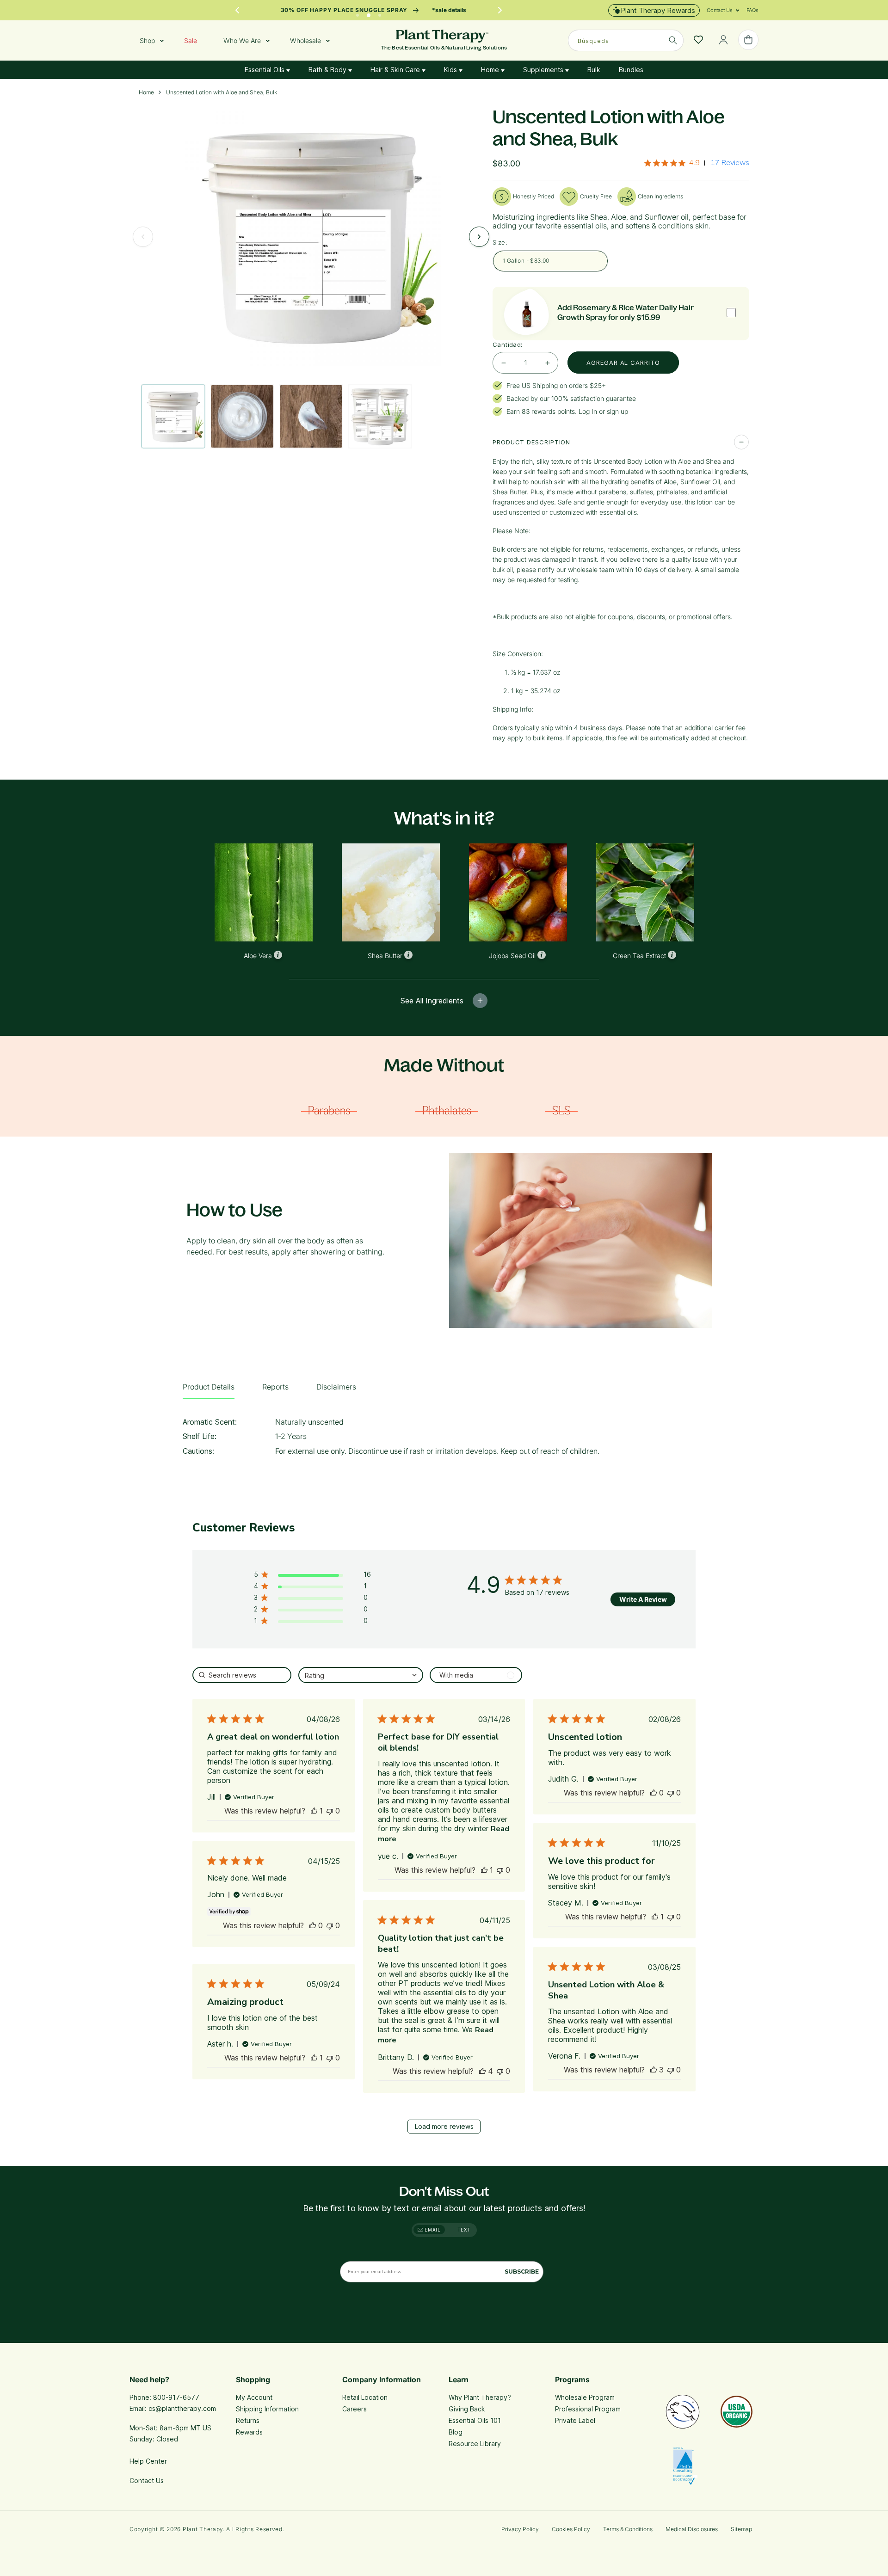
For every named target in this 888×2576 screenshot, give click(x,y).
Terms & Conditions (628, 2529)
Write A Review (643, 1599)
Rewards (249, 2432)
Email (432, 2230)
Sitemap (741, 2529)
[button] (720, 10)
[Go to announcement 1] (358, 13)
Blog (456, 2432)
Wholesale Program (585, 2397)
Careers (355, 2409)
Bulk (594, 70)
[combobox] (626, 40)
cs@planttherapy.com (182, 2408)
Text (464, 2230)
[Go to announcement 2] (369, 13)
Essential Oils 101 (475, 2420)
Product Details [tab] (209, 1387)
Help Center (148, 2461)
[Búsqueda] (673, 40)
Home (491, 70)
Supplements (544, 70)
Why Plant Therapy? (480, 2397)
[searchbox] (242, 1675)
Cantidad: (508, 344)
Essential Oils (265, 70)
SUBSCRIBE (522, 2272)
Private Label (575, 2420)
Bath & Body (328, 70)
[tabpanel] (444, 1439)
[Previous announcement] (237, 10)
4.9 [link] (694, 163)
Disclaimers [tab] (336, 1387)
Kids (451, 70)
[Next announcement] (500, 10)
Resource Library (475, 2444)
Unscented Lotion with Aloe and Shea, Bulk (222, 92)
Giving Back (467, 2409)
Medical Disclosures (692, 2529)
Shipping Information (267, 2409)
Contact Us (147, 2481)
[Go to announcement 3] (380, 13)
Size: (500, 242)
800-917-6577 (176, 2397)
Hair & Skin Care (396, 70)
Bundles (631, 70)
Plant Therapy (203, 2529)
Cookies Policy (571, 2529)
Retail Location (365, 2397)
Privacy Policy (520, 2529)
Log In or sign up (603, 411)
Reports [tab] (275, 1387)
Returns (248, 2420)
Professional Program (588, 2409)
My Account (254, 2397)
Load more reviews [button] (444, 2126)
